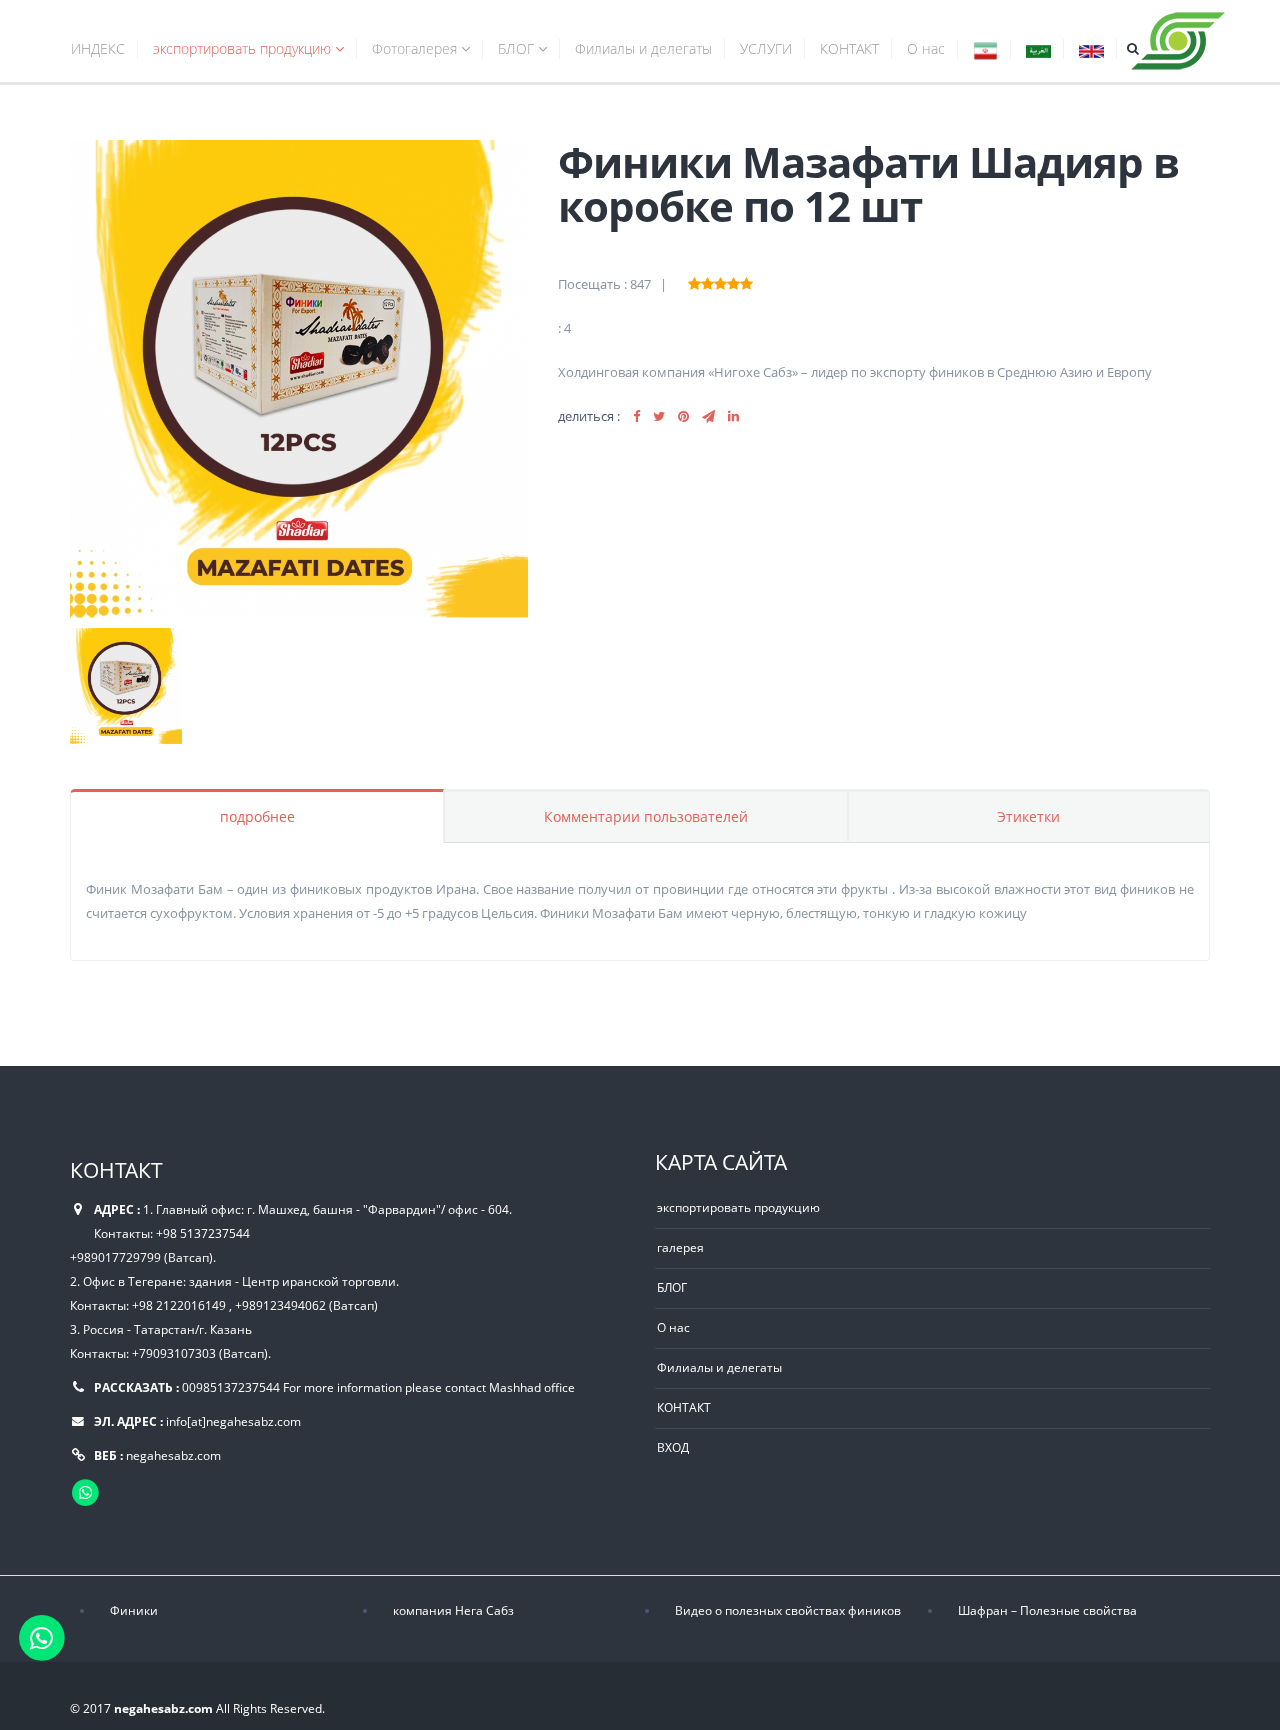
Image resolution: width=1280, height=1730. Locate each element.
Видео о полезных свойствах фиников (788, 1610)
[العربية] (1038, 51)
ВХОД (673, 1447)
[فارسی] (985, 51)
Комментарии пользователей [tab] (646, 816)
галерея (680, 1247)
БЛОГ (518, 48)
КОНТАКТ (849, 48)
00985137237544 (231, 1387)
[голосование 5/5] (746, 281)
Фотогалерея (416, 48)
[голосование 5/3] (720, 281)
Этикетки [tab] (1028, 816)
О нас (926, 48)
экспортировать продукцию (244, 48)
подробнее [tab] (257, 816)
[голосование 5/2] (707, 281)
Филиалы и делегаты (643, 48)
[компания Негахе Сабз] (1179, 37)
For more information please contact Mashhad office (429, 1387)
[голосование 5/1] (694, 281)
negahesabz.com (173, 1455)
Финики (134, 1610)
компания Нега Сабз (453, 1610)
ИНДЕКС (98, 48)
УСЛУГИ (766, 48)
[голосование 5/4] (733, 281)
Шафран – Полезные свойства (1047, 1610)
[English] (1091, 51)
